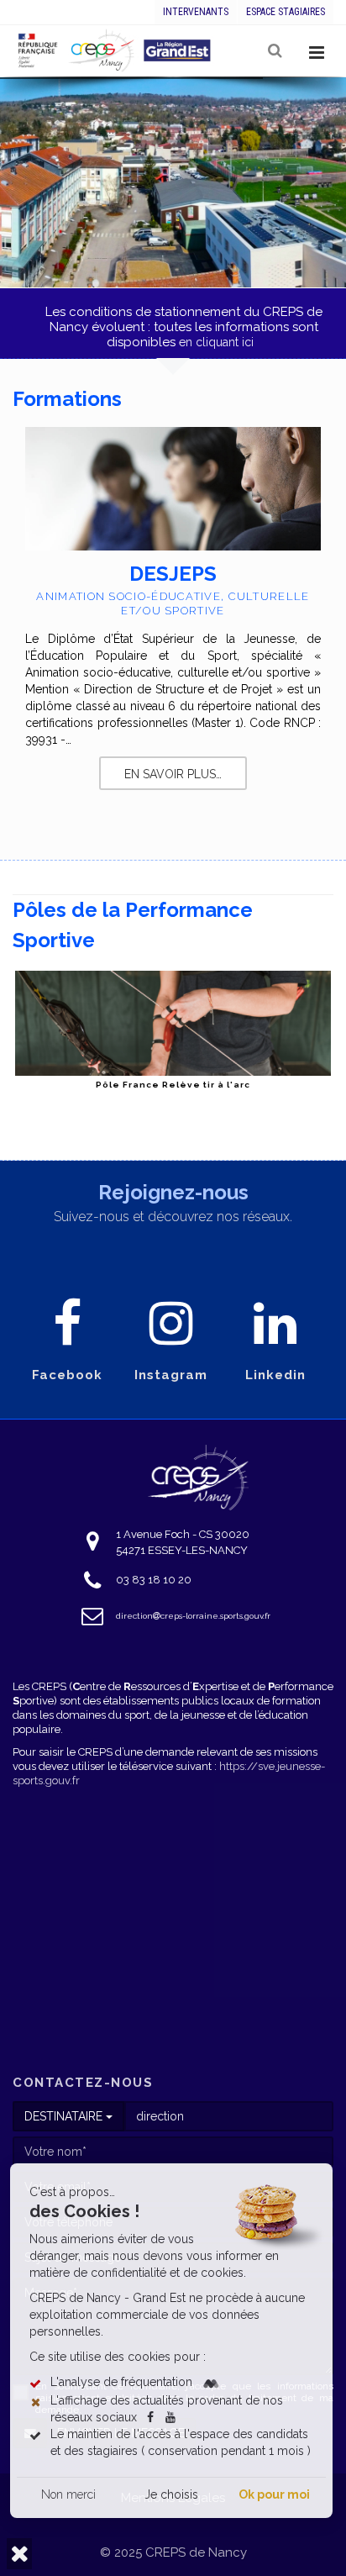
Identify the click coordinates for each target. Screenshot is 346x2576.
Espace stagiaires (286, 12)
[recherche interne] (276, 51)
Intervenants (196, 12)
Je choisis (171, 2494)
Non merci (68, 2494)
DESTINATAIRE (65, 2116)
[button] (19, 2554)
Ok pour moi (274, 2494)
